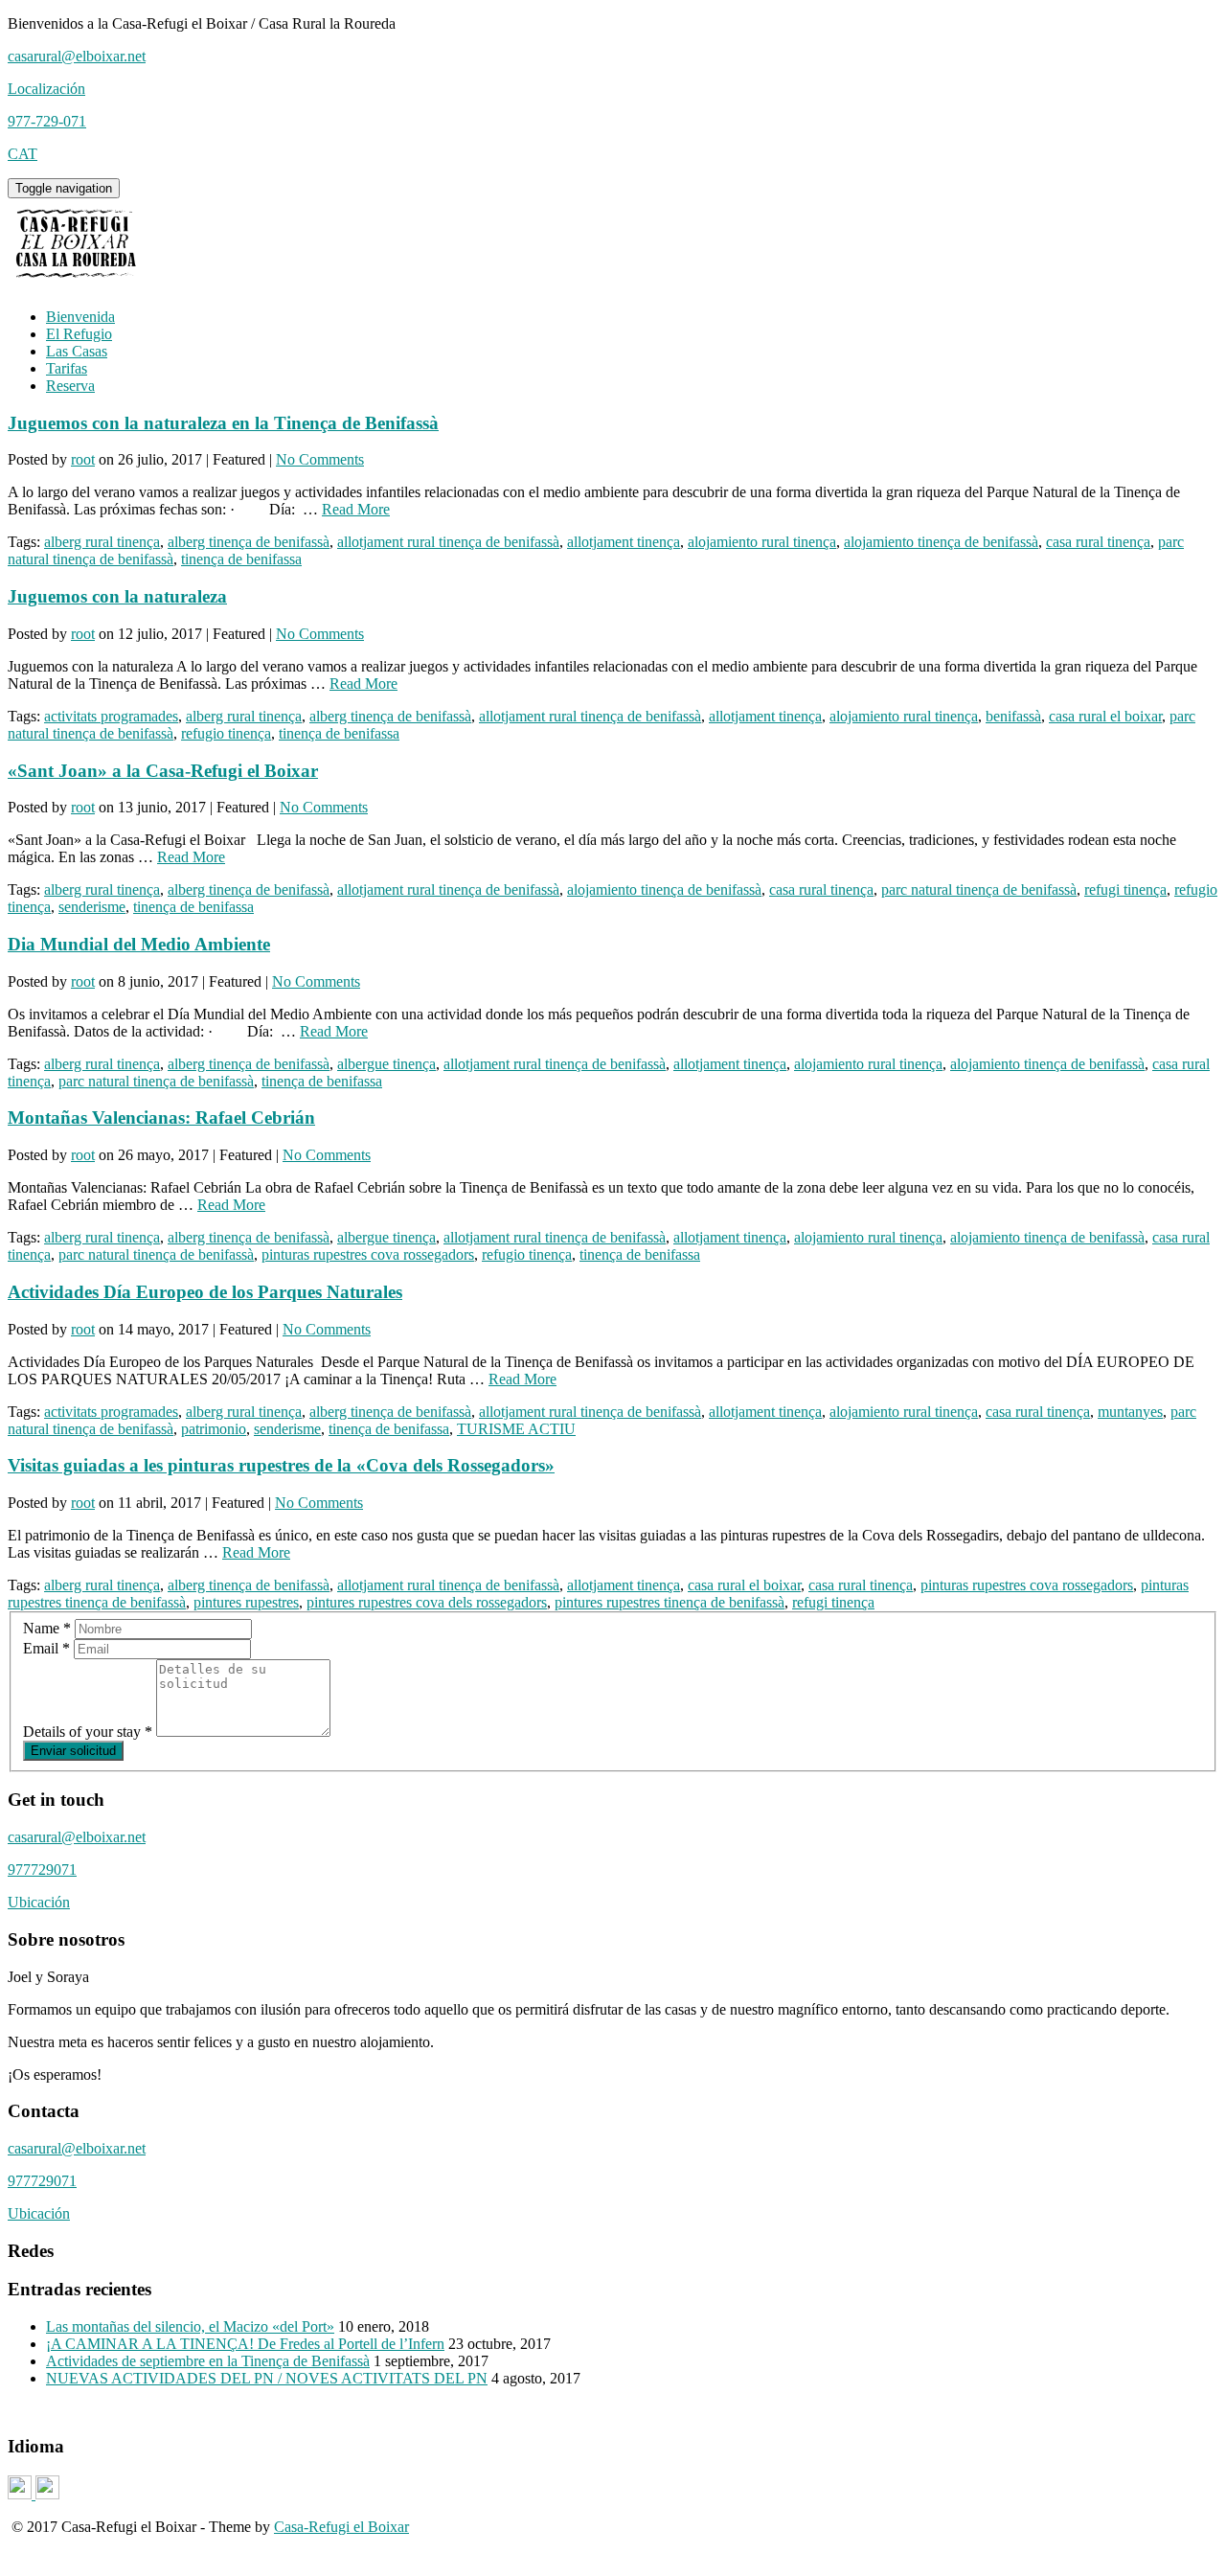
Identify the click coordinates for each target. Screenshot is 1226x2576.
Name (47, 1628)
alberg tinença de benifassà (249, 542)
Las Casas (77, 351)
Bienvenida (80, 317)
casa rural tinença (1098, 542)
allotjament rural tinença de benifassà (448, 542)
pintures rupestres (246, 1602)
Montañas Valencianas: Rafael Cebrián (161, 1117)
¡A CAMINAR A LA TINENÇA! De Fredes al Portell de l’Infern (245, 2344)
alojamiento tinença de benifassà (941, 542)
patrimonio (214, 1429)
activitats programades (111, 716)
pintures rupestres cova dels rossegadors (427, 1602)
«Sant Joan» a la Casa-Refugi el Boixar (163, 771)
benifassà (1013, 716)
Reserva (70, 386)
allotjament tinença (624, 542)
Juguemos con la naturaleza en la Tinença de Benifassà (223, 423)
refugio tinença (226, 733)
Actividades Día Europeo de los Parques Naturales (205, 1292)
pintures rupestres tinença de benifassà (670, 1602)
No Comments (320, 459)
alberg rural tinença (102, 542)
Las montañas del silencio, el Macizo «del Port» (190, 2326)
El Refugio (79, 334)
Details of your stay (88, 1732)
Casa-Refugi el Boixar (341, 2527)
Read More (356, 509)
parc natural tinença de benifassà (979, 889)
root (83, 459)
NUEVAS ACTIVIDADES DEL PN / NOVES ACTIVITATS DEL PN (267, 2378)
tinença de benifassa (241, 559)
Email (46, 1648)
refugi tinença (1125, 889)
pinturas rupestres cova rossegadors (368, 1254)
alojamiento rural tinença (762, 542)
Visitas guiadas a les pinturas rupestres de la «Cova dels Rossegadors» (281, 1465)
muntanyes (1130, 1412)
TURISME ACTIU (516, 1429)
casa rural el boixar (1105, 716)
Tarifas (67, 368)
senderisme (92, 907)
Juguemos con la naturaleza (117, 596)
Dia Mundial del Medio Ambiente (139, 944)
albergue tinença (386, 1064)
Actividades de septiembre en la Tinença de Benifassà (208, 2361)
